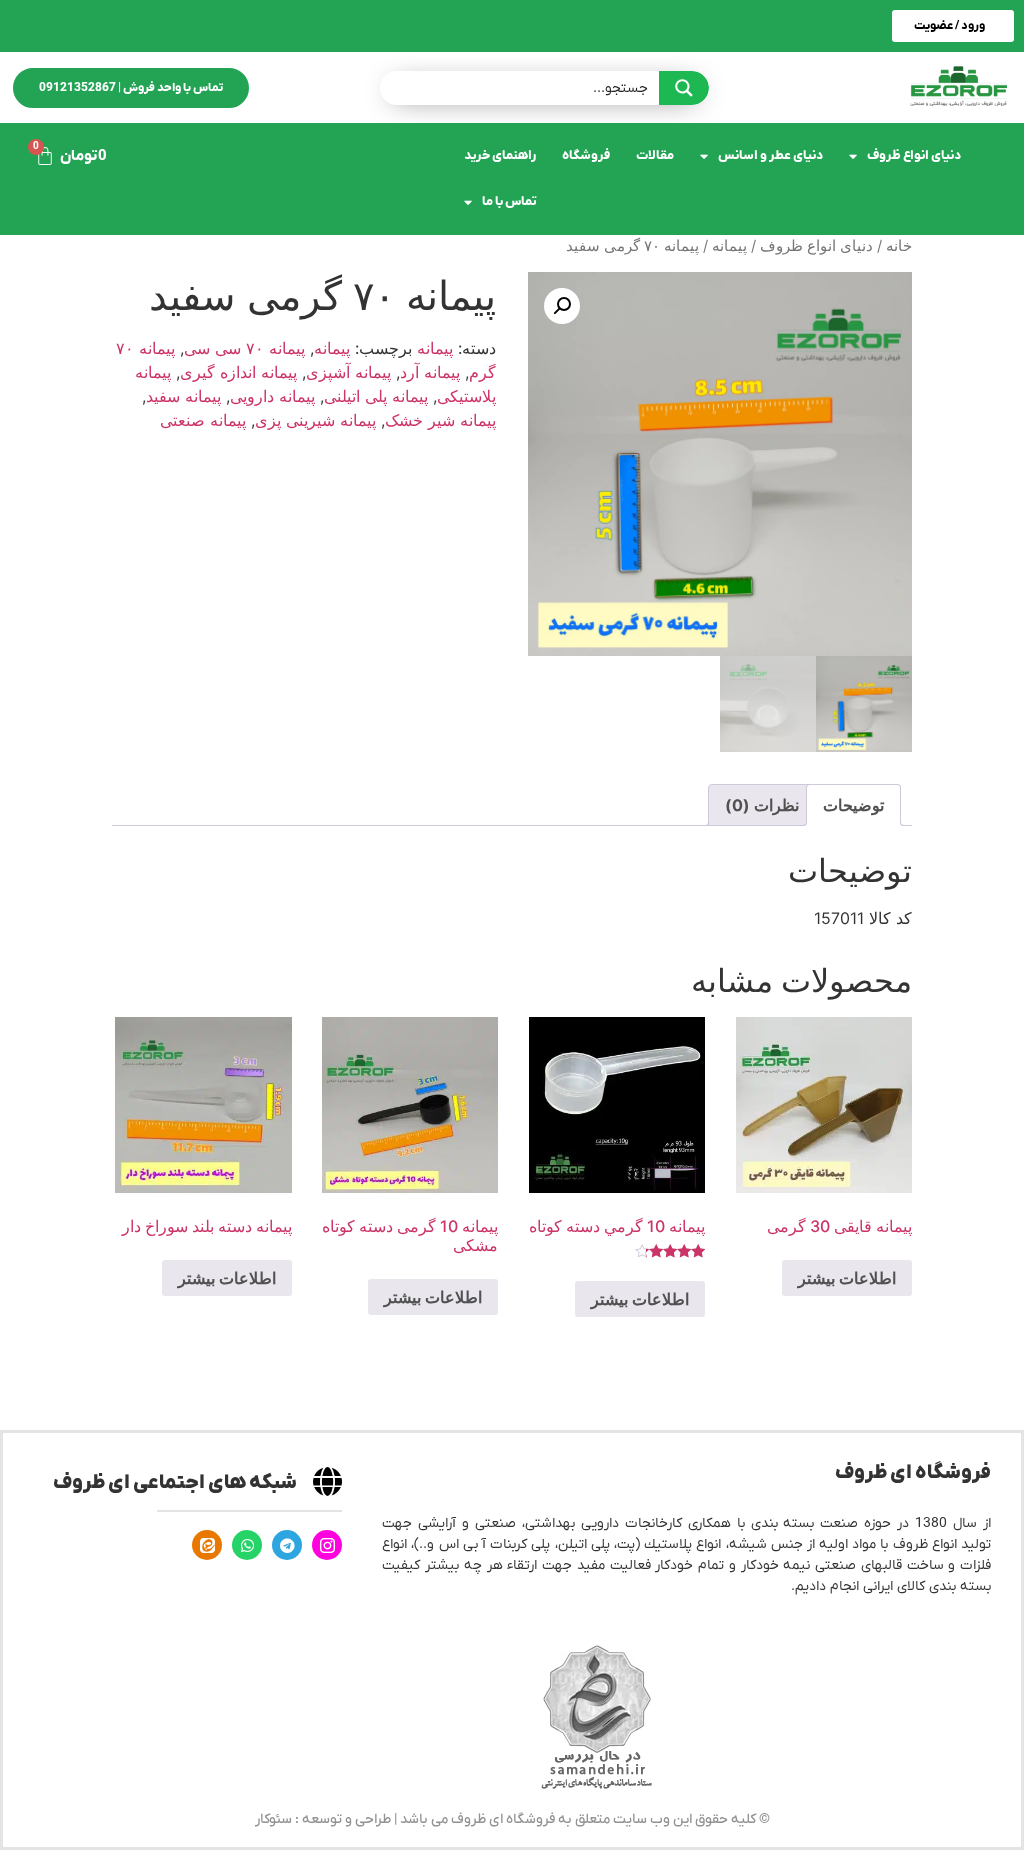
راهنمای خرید (500, 155)
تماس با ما (509, 201)
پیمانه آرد (430, 372)
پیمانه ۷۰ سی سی (244, 348)
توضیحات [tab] (853, 805)
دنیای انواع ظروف (914, 155)
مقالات (655, 155)
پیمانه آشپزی (348, 372)
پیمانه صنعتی (203, 420)
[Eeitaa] (207, 1545)
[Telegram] (287, 1545)
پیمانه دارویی (272, 396)
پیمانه (729, 246)
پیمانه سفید (183, 396)
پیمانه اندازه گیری (238, 372)
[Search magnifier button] (684, 88)
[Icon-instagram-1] (327, 1545)
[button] (562, 306)
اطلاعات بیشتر (847, 1278)
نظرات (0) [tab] (762, 805)
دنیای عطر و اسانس (770, 155)
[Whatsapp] (247, 1545)
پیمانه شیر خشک (440, 420)
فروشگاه (586, 155)
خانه (899, 246)
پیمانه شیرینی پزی (315, 420)
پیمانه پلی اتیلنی (376, 396)
